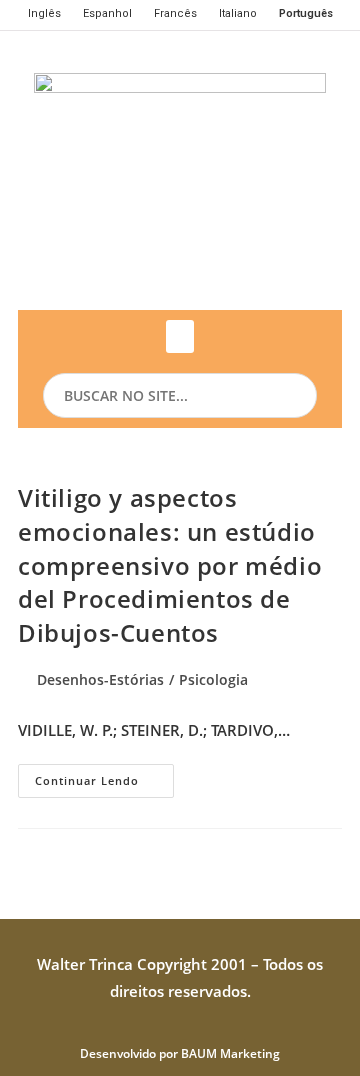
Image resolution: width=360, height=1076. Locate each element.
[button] (180, 336)
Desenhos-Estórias (100, 679)
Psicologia (213, 679)
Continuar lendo (104, 776)
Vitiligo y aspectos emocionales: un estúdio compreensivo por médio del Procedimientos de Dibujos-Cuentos (170, 564)
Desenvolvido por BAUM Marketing (180, 1053)
